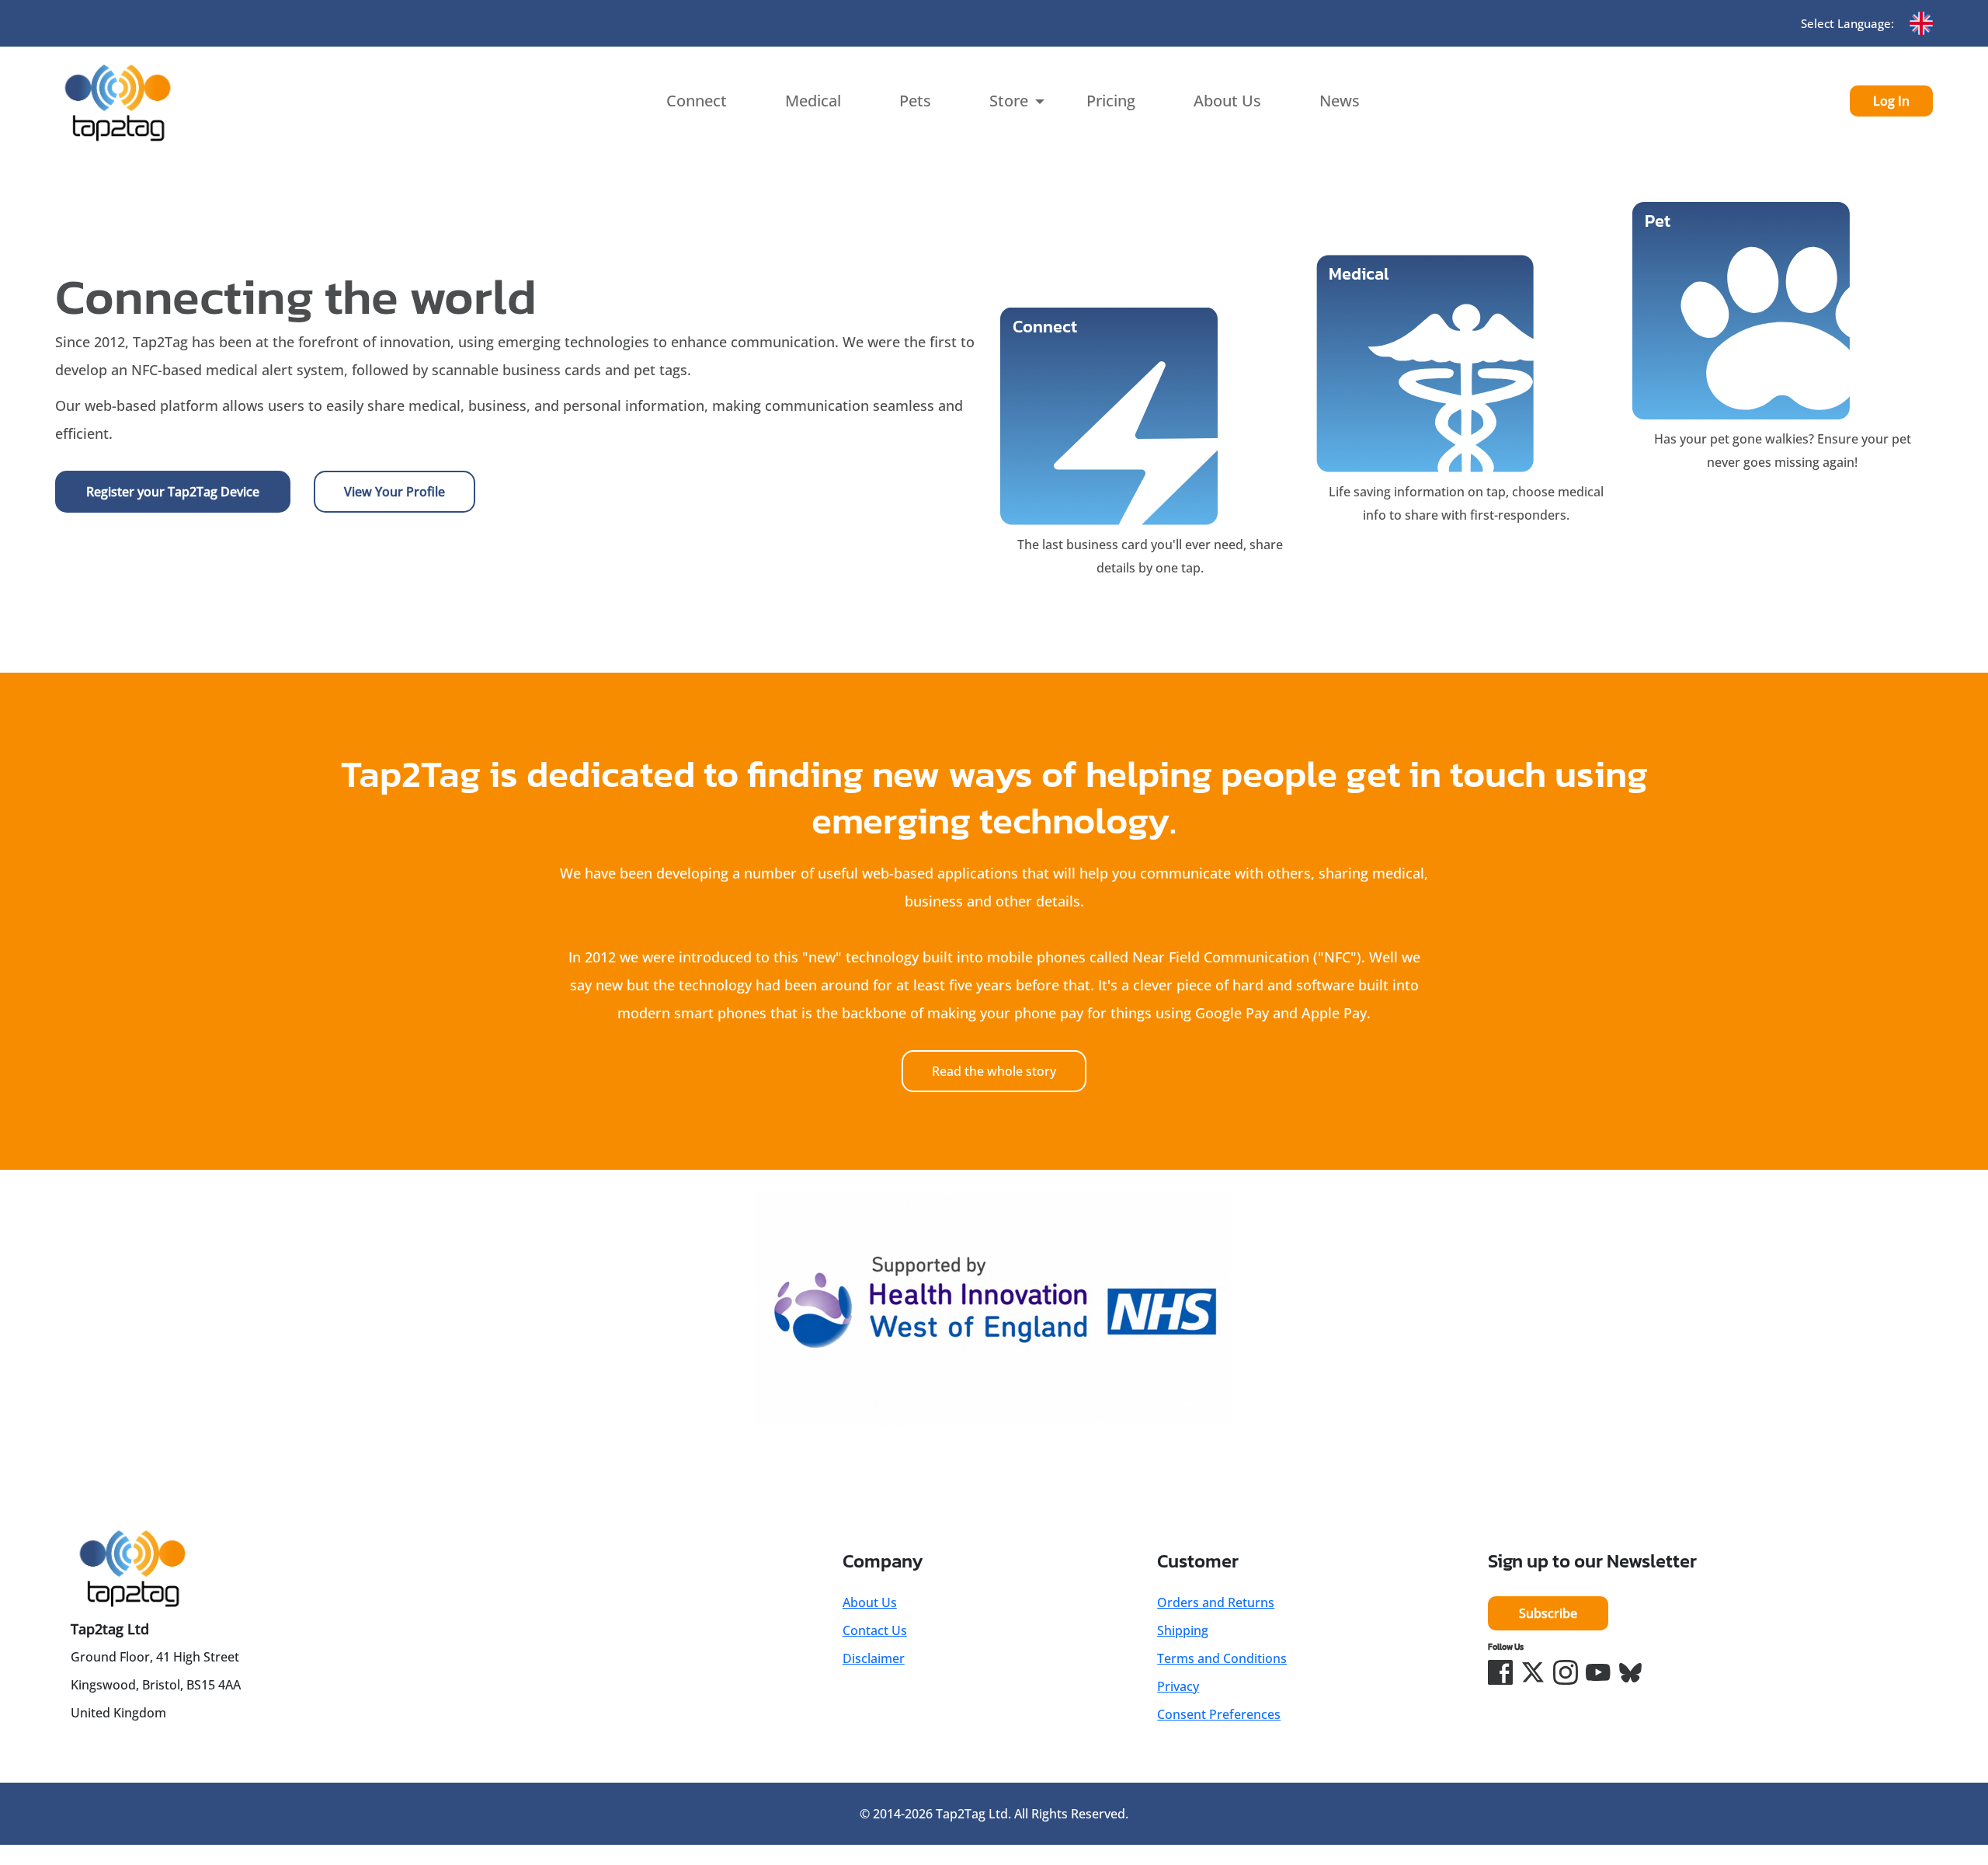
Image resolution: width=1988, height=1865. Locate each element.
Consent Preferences (1219, 1714)
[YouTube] (1598, 1672)
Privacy (1178, 1686)
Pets (915, 101)
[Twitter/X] (1533, 1672)
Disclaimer (874, 1658)
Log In (1891, 101)
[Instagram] (1566, 1672)
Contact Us (875, 1630)
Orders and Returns (1216, 1602)
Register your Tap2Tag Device (173, 492)
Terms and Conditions (1222, 1658)
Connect (697, 101)
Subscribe (1548, 1613)
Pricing (1111, 101)
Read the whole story (994, 1071)
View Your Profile (394, 492)
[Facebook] (1500, 1672)
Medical (813, 101)
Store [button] (1009, 101)
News (1340, 101)
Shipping (1183, 1630)
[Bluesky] (1631, 1672)
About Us (1227, 101)
